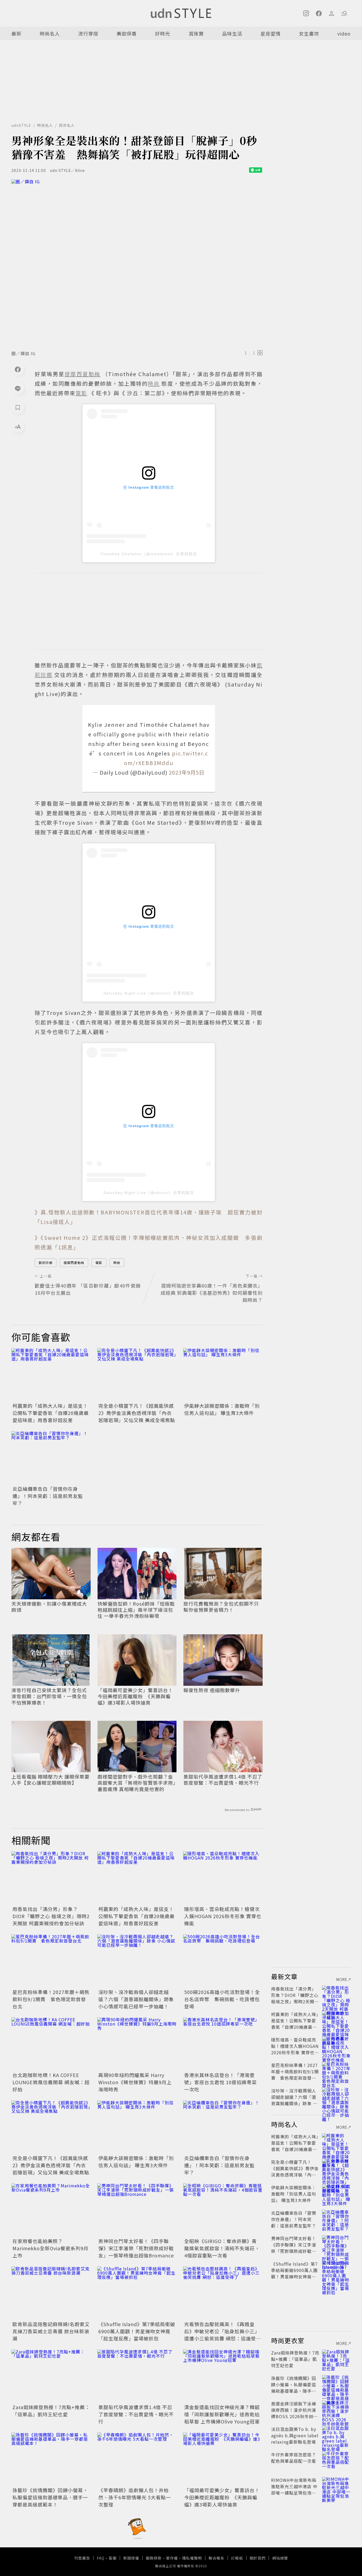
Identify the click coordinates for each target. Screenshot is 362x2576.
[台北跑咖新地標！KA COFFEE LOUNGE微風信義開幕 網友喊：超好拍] (51, 2044)
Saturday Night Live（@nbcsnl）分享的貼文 (149, 993)
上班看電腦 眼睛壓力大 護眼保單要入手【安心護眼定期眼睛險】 (50, 1780)
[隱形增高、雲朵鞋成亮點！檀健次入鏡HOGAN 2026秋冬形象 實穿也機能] (223, 1878)
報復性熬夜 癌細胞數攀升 (212, 1690)
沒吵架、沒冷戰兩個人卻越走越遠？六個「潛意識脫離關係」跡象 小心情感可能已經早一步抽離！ (136, 1999)
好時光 (163, 33)
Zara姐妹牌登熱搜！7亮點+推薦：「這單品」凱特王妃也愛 (51, 2411)
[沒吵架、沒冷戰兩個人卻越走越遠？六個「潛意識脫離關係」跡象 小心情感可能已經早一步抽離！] (137, 1961)
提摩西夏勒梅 (74, 1263)
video (344, 33)
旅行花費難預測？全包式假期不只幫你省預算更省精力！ (221, 1607)
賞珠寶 (196, 33)
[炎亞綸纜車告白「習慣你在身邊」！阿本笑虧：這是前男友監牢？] (51, 1458)
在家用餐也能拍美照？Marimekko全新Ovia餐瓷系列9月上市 (50, 2248)
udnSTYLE (21, 125)
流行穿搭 (88, 33)
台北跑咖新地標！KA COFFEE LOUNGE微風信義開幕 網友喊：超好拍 (51, 2082)
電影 (99, 1263)
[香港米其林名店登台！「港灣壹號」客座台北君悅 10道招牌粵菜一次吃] (223, 2044)
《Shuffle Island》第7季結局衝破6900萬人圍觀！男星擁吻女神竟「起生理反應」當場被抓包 (137, 2331)
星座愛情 (271, 33)
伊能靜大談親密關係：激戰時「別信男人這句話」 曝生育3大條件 (222, 1409)
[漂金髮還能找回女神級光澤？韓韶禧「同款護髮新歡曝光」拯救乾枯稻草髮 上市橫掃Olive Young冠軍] (223, 2376)
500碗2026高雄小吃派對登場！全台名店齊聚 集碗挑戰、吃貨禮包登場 (222, 1999)
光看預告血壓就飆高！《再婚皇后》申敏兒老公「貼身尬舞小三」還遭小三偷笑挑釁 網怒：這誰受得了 (223, 2335)
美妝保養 (127, 33)
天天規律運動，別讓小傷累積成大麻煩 (49, 1607)
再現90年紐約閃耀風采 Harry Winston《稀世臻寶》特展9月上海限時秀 (135, 2082)
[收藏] (18, 407)
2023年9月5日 (187, 772)
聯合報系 (217, 2558)
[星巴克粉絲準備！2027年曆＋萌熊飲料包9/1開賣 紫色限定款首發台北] (51, 1961)
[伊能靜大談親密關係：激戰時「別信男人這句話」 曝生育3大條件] (223, 1375)
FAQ (101, 2558)
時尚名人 (50, 33)
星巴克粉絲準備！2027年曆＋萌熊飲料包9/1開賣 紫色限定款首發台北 (51, 1999)
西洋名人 (67, 125)
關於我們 (258, 2558)
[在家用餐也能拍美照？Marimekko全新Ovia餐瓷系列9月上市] (51, 2210)
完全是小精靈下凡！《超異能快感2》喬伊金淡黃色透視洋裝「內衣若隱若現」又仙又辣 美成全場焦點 (137, 1413)
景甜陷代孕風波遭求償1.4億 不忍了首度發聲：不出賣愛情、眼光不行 (223, 1780)
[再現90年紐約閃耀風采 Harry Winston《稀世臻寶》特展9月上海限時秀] (137, 2044)
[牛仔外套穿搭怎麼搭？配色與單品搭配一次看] (336, 2461)
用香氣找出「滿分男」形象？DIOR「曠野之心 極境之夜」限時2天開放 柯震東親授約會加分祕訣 (51, 1916)
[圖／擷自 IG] (137, 263)
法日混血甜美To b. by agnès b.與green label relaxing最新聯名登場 (295, 2435)
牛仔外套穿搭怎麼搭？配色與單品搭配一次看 (294, 2458)
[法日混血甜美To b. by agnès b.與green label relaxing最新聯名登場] (336, 2435)
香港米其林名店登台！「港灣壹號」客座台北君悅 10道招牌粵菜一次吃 (220, 2082)
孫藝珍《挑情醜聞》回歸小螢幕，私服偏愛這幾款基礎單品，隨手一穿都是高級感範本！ (50, 2497)
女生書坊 (309, 33)
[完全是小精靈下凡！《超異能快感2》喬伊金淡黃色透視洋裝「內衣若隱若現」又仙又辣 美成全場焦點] (137, 1375)
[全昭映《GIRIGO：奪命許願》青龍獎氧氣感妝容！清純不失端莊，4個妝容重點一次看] (223, 2210)
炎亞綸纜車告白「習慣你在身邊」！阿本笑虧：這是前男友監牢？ (48, 1496)
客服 (113, 2558)
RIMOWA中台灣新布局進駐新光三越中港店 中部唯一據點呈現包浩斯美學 (294, 2490)
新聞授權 (131, 2558)
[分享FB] (18, 369)
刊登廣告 (82, 2558)
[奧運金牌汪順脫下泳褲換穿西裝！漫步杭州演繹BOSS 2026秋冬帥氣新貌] (336, 2410)
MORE (342, 1979)
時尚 (117, 1263)
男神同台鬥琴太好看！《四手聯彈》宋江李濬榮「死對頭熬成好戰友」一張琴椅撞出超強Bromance (136, 2248)
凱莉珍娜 (46, 1263)
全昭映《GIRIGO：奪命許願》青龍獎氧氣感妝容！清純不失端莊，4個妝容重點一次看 (222, 2248)
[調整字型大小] (18, 427)
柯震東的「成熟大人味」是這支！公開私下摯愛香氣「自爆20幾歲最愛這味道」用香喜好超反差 (51, 1413)
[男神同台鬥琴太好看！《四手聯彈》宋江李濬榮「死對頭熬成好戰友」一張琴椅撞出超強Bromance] (137, 2210)
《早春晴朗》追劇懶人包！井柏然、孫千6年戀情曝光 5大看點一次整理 (135, 2497)
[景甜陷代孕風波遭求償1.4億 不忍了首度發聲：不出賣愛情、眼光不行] (137, 2376)
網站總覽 (280, 2558)
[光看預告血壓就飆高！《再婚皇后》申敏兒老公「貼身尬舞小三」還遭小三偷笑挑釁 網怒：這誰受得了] (223, 2293)
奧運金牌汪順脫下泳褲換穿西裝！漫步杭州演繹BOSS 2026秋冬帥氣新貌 (295, 2413)
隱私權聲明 (192, 2558)
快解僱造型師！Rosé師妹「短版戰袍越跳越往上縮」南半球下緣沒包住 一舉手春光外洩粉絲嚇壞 (136, 1610)
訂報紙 (237, 2558)
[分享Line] (18, 388)
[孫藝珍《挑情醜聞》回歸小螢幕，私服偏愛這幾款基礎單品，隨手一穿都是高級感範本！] (51, 2459)
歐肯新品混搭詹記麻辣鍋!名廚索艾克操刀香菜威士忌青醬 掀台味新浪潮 (51, 2331)
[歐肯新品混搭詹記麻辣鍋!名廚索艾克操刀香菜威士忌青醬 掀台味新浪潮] (51, 2293)
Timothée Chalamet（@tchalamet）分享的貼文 (149, 554)
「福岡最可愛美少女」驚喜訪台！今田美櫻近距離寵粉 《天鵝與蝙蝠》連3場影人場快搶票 (135, 1696)
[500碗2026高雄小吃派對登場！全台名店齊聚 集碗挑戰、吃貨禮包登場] (223, 1961)
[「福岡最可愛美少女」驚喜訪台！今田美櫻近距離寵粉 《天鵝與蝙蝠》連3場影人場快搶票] (223, 2459)
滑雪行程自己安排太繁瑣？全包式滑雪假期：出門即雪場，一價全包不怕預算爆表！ (49, 1696)
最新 (16, 33)
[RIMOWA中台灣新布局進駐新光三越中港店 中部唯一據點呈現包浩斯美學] (336, 2486)
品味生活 (232, 33)
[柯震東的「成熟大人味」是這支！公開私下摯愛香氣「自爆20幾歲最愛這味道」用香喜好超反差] (51, 1375)
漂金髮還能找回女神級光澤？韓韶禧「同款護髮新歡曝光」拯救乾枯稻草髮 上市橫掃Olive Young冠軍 (222, 2414)
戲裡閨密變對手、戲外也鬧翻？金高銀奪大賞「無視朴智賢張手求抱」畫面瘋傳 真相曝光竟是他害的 (137, 1783)
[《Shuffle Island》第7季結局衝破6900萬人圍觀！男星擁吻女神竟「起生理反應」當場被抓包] (137, 2293)
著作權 (172, 2558)
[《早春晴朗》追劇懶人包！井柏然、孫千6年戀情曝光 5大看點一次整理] (137, 2459)
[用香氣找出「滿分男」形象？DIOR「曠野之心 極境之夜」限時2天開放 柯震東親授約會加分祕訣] (51, 1878)
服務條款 (154, 2558)
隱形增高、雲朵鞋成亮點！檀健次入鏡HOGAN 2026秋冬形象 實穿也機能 (223, 1916)
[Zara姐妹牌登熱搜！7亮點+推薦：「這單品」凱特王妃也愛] (51, 2376)
